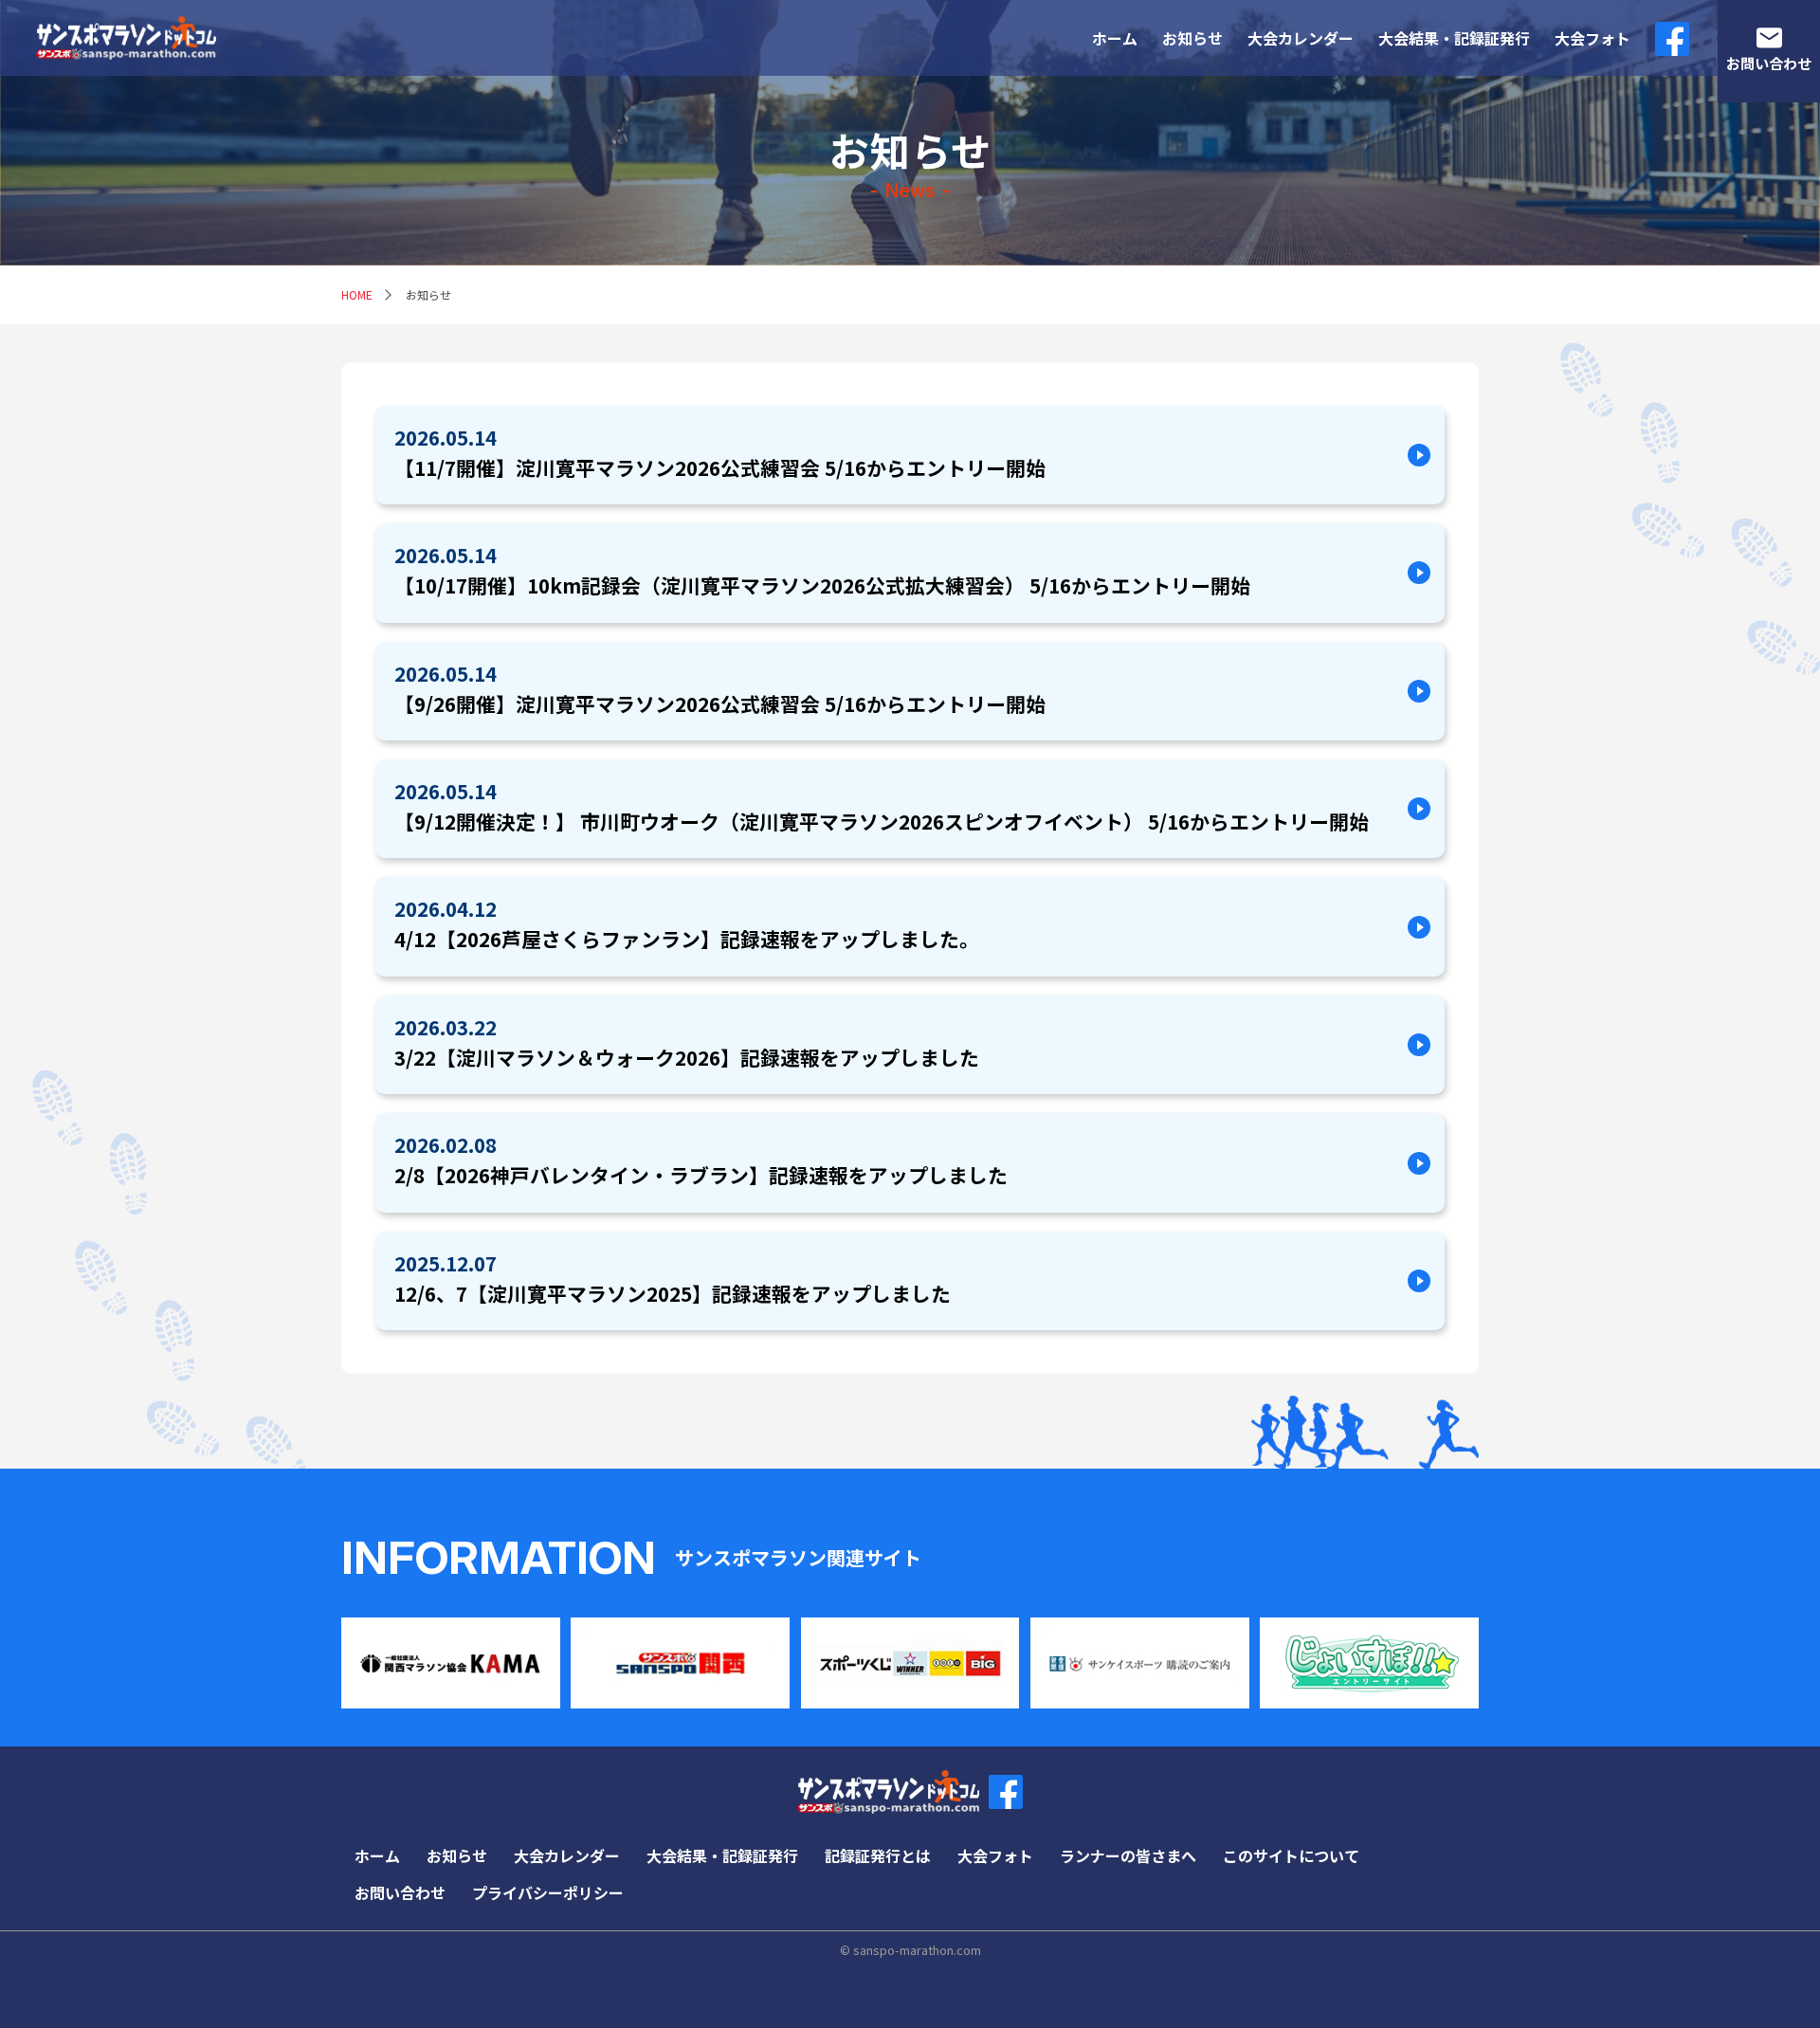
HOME (357, 294)
